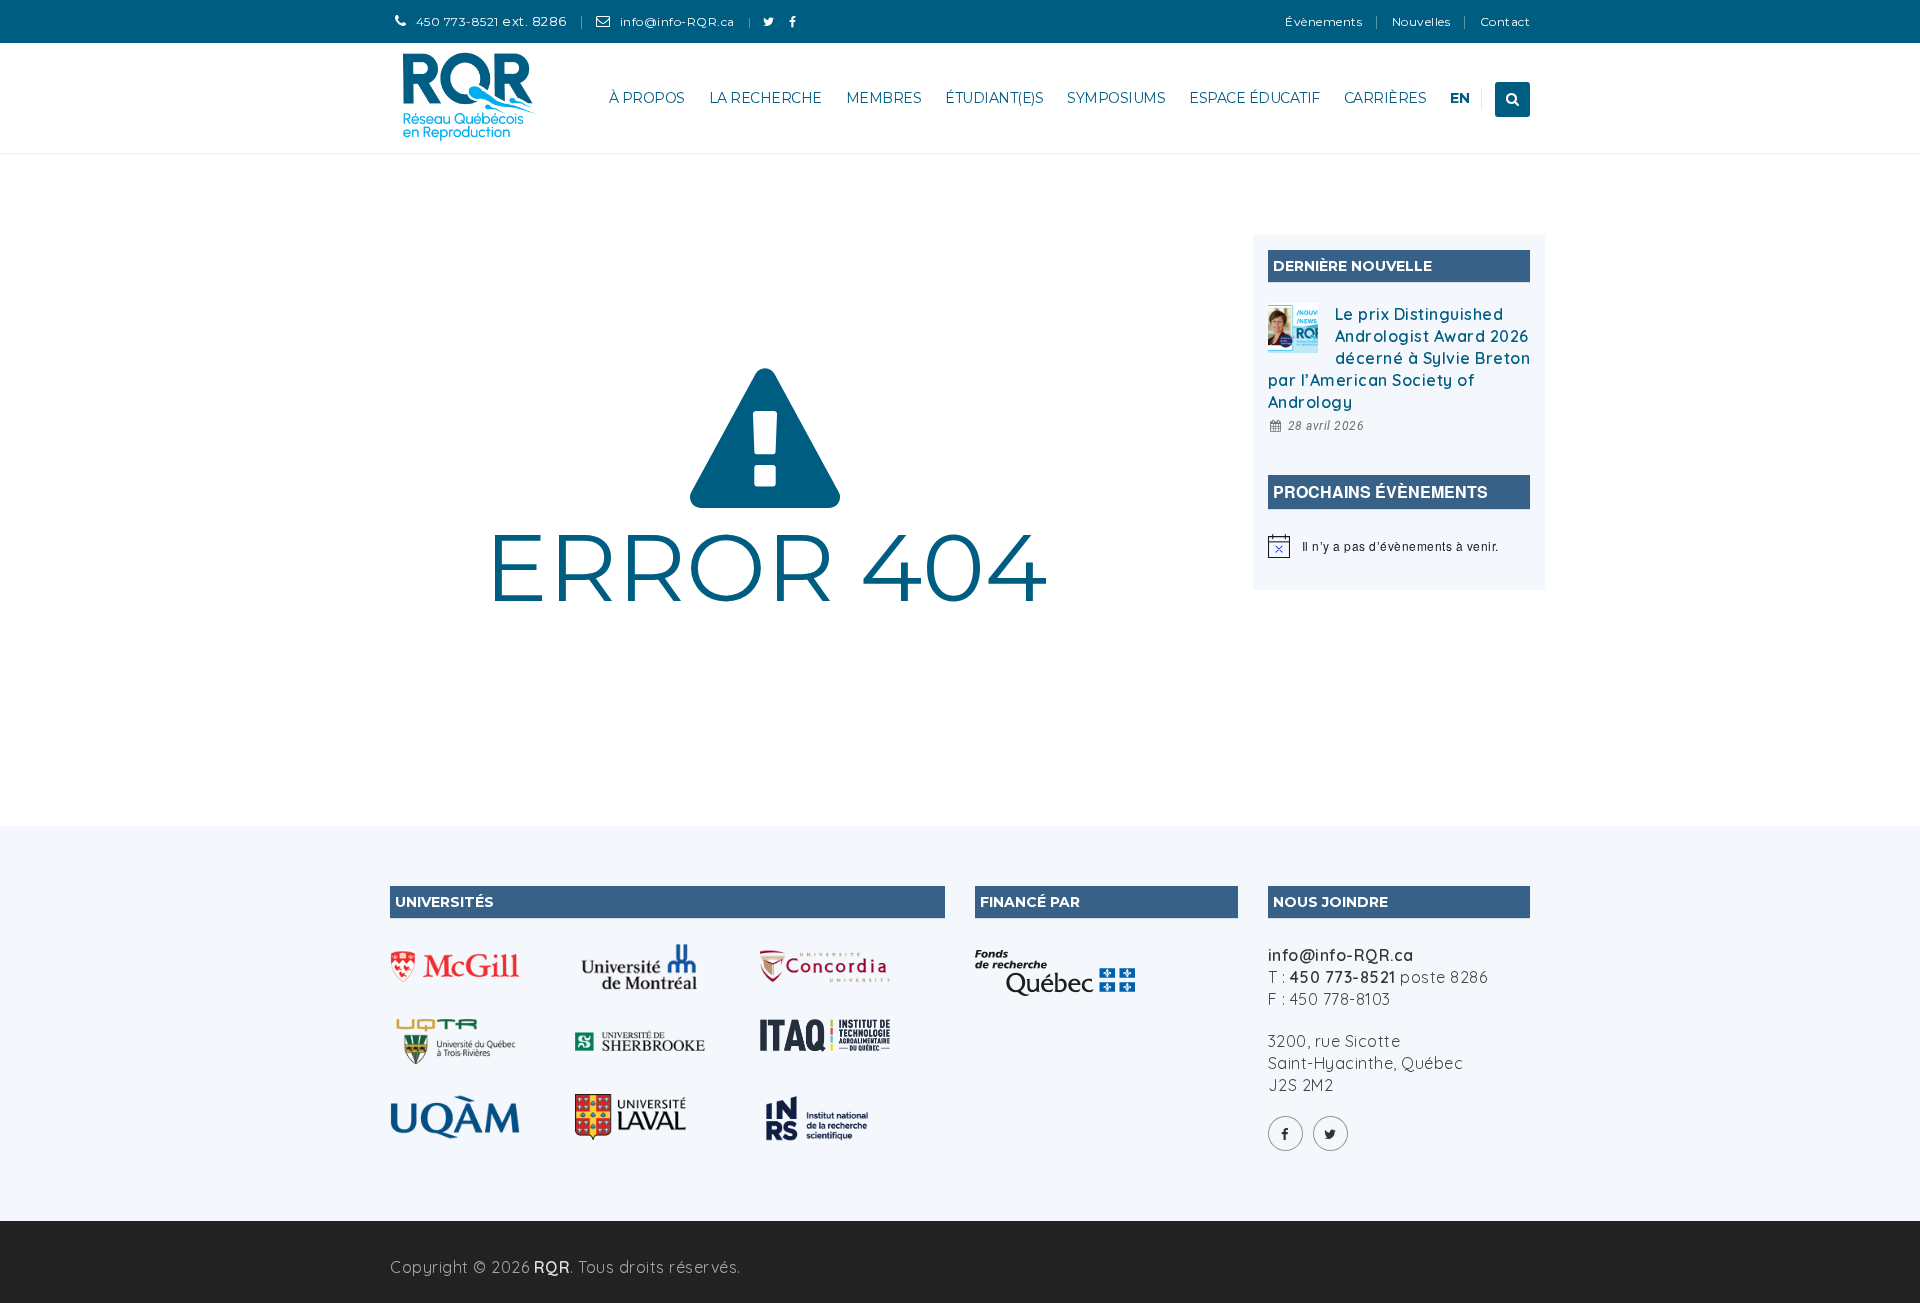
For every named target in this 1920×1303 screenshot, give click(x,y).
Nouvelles (1421, 21)
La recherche (765, 98)
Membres (884, 98)
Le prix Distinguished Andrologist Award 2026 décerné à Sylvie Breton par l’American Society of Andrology (1399, 358)
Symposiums (1116, 98)
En (1459, 98)
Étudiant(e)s (994, 98)
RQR (552, 1267)
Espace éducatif (1254, 98)
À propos (647, 98)
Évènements (1323, 21)
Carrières (1385, 98)
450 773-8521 (457, 21)
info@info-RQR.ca (677, 21)
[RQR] (471, 98)
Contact (1505, 21)
